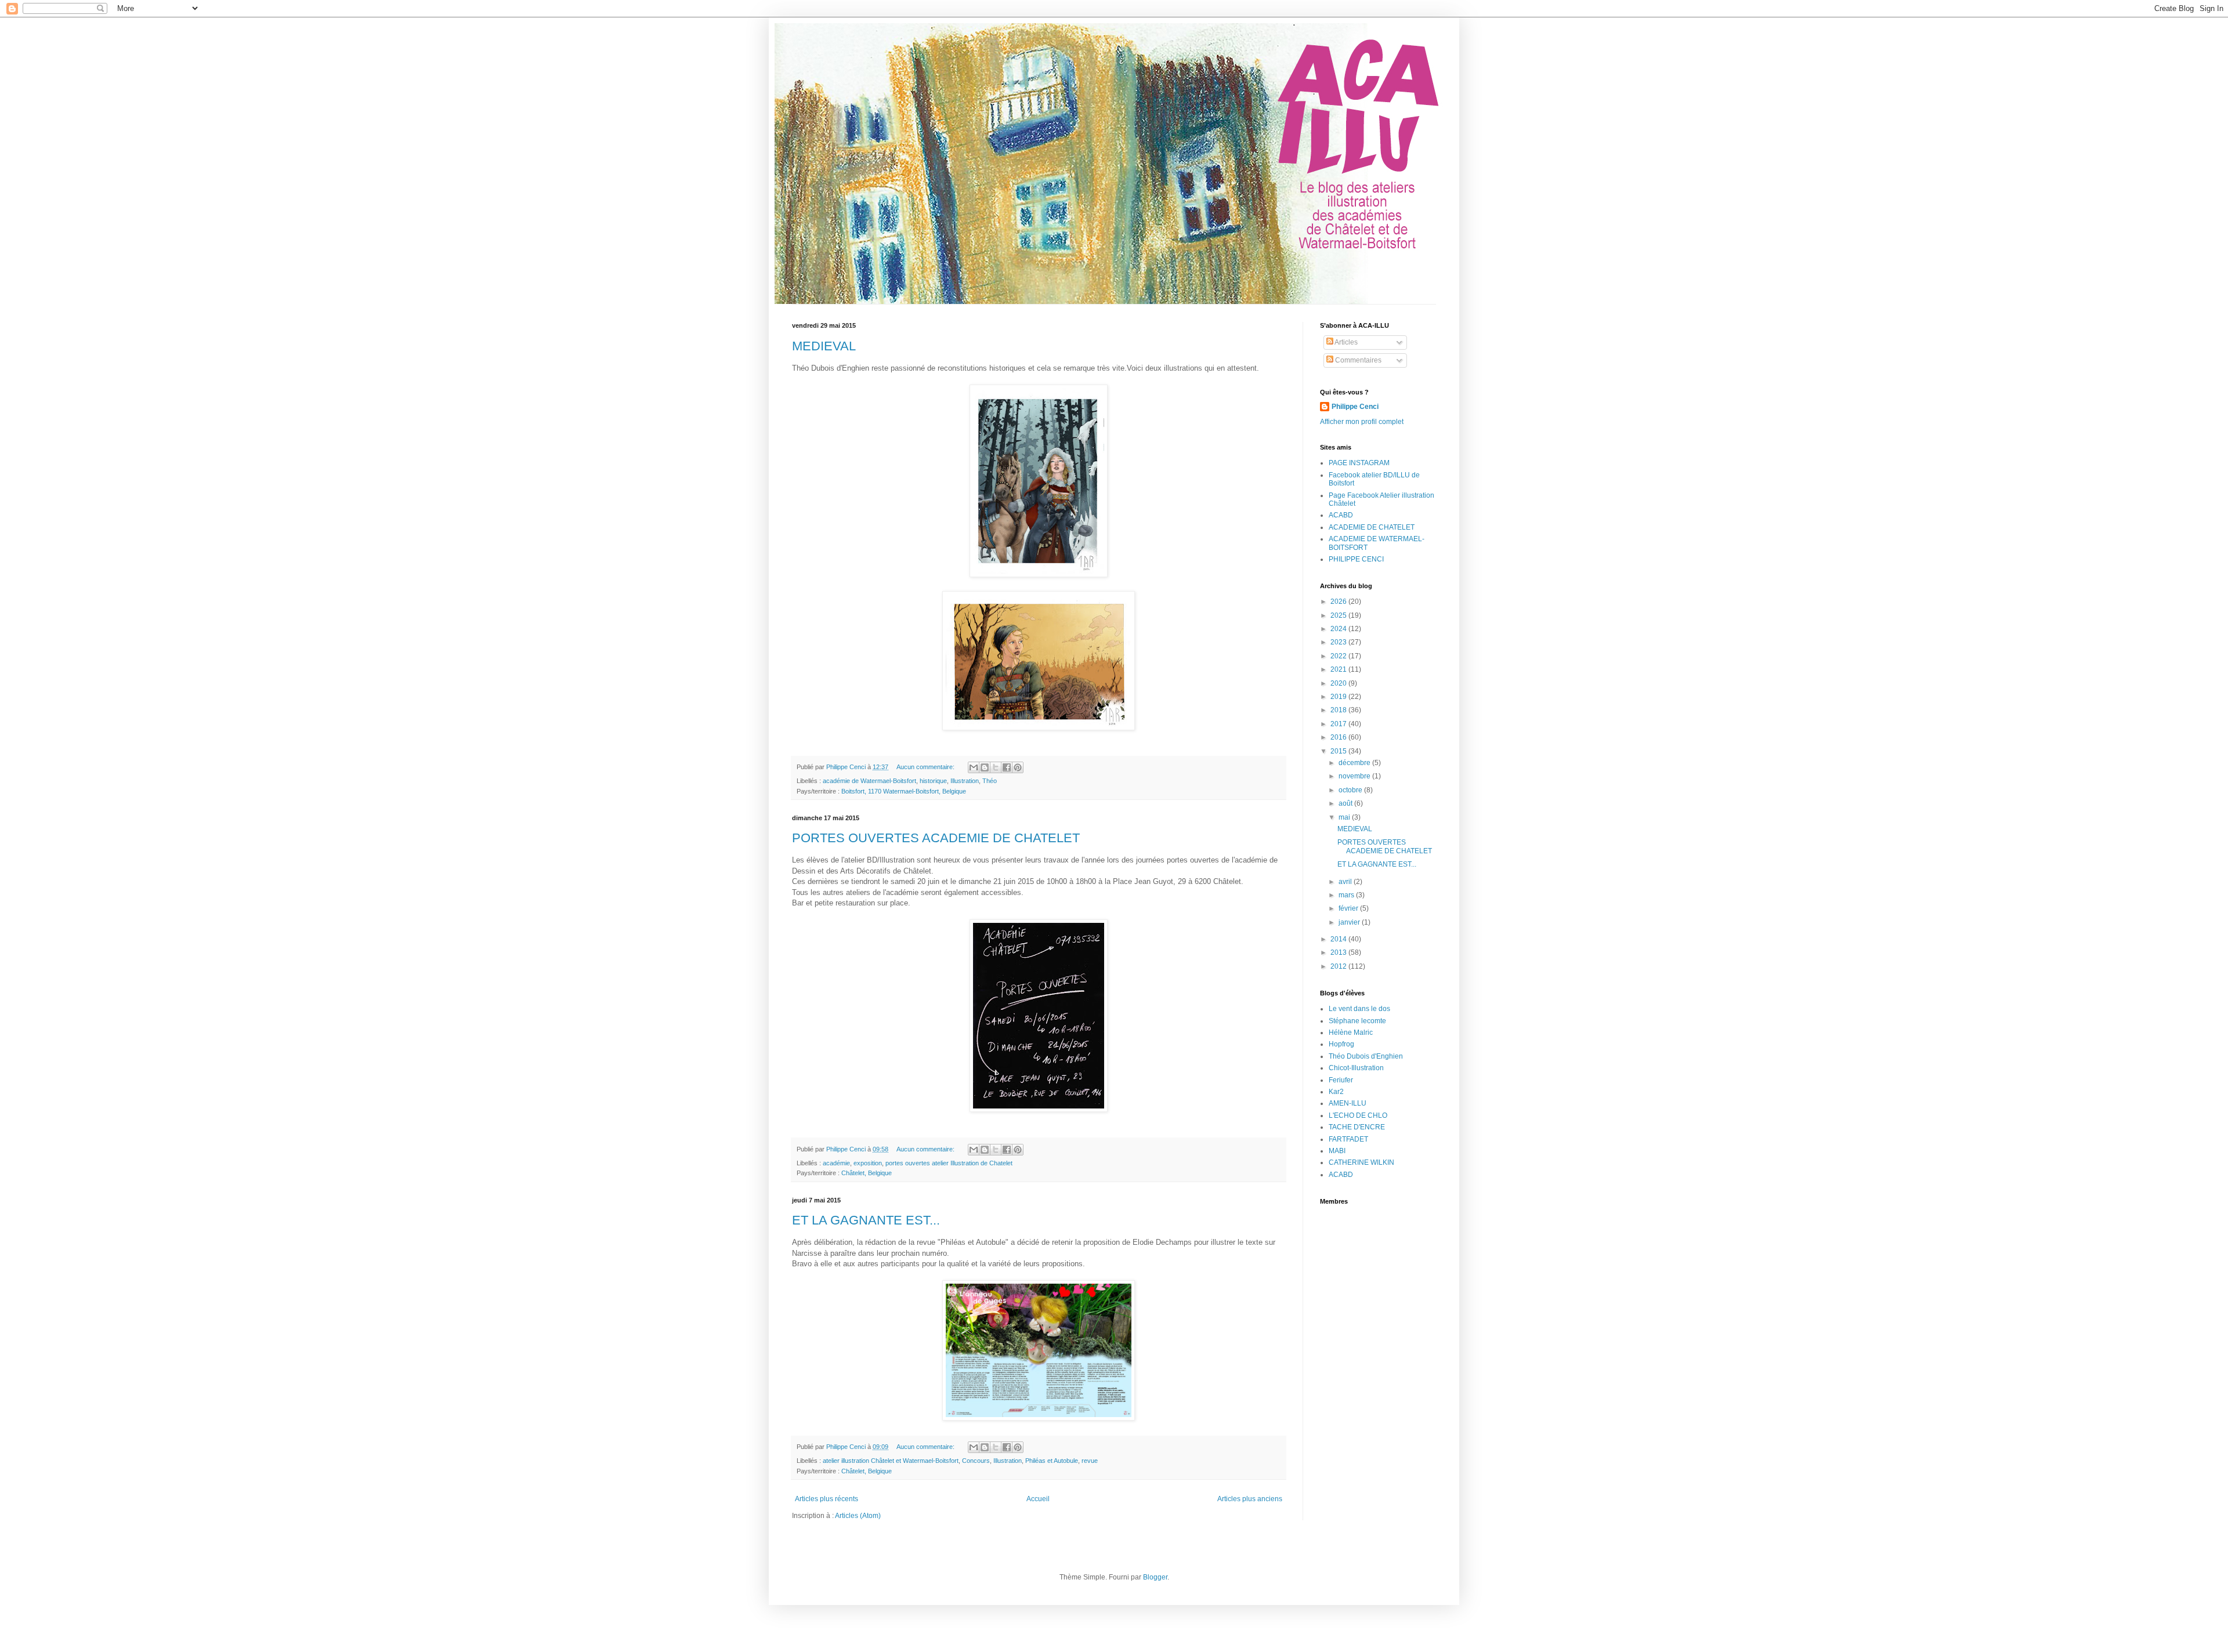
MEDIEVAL (824, 346)
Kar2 (1336, 1092)
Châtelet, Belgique (867, 1173)
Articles (1346, 342)
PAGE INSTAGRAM (1359, 463)
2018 (1339, 710)
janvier (1350, 922)
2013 (1339, 952)
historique (933, 781)
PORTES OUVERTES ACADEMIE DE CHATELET (936, 838)
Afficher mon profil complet (1362, 422)
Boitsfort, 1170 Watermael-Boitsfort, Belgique (904, 791)
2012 (1339, 966)
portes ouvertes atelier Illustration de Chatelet (949, 1163)
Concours (976, 1461)
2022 (1339, 656)
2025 (1339, 615)
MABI (1337, 1151)
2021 (1339, 669)
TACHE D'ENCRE (1357, 1127)
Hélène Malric (1351, 1032)
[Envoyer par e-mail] (974, 767)
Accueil (1038, 1499)
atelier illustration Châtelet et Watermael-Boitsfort (891, 1461)
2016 (1339, 737)
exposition (868, 1163)
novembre (1355, 776)
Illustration (965, 781)
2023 (1339, 642)
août (1346, 803)
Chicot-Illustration (1356, 1068)
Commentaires (1357, 360)
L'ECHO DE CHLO (1358, 1115)
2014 (1339, 939)
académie (836, 1163)
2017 (1339, 724)
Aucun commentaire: (926, 767)
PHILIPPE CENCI (1356, 559)
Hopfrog (1341, 1044)
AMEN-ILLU (1348, 1103)
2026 (1339, 602)
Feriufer (1341, 1080)
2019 (1339, 697)
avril (1346, 882)
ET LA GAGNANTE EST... (866, 1220)
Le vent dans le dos (1359, 1009)
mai (1345, 817)
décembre (1355, 763)
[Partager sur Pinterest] (1018, 767)
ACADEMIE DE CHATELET (1372, 527)
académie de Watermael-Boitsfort (869, 781)
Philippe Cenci (1355, 407)
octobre (1351, 790)
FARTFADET (1348, 1139)
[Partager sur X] (996, 767)
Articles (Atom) (858, 1516)
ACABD (1341, 515)
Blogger (1155, 1577)
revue (1090, 1461)
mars (1347, 895)
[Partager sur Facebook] (1007, 767)
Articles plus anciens (1250, 1499)
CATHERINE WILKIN (1361, 1162)
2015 (1339, 751)
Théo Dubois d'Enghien (1366, 1056)
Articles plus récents (827, 1499)
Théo (990, 781)
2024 (1339, 629)
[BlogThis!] (985, 767)
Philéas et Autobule (1052, 1461)
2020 (1339, 683)
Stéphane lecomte (1357, 1021)
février (1349, 908)
